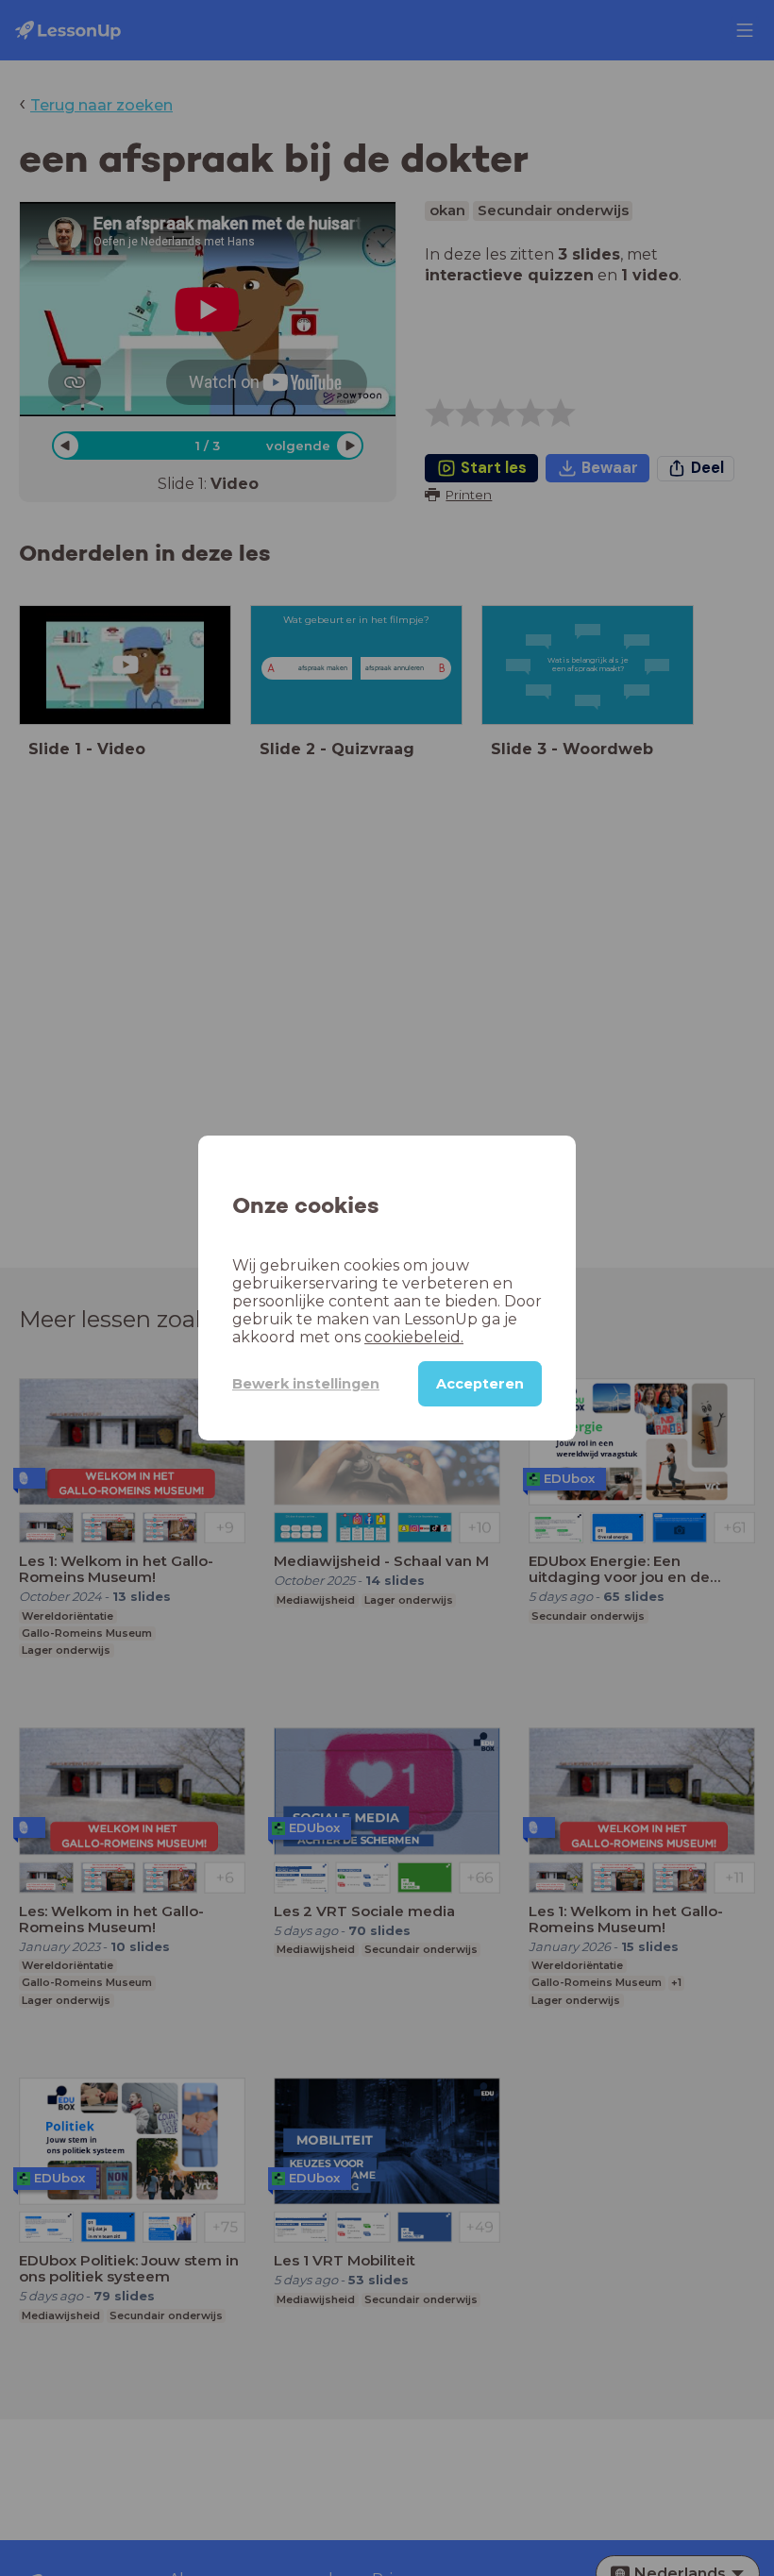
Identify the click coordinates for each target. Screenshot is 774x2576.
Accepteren (480, 1384)
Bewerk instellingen (306, 1384)
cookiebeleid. (414, 1337)
